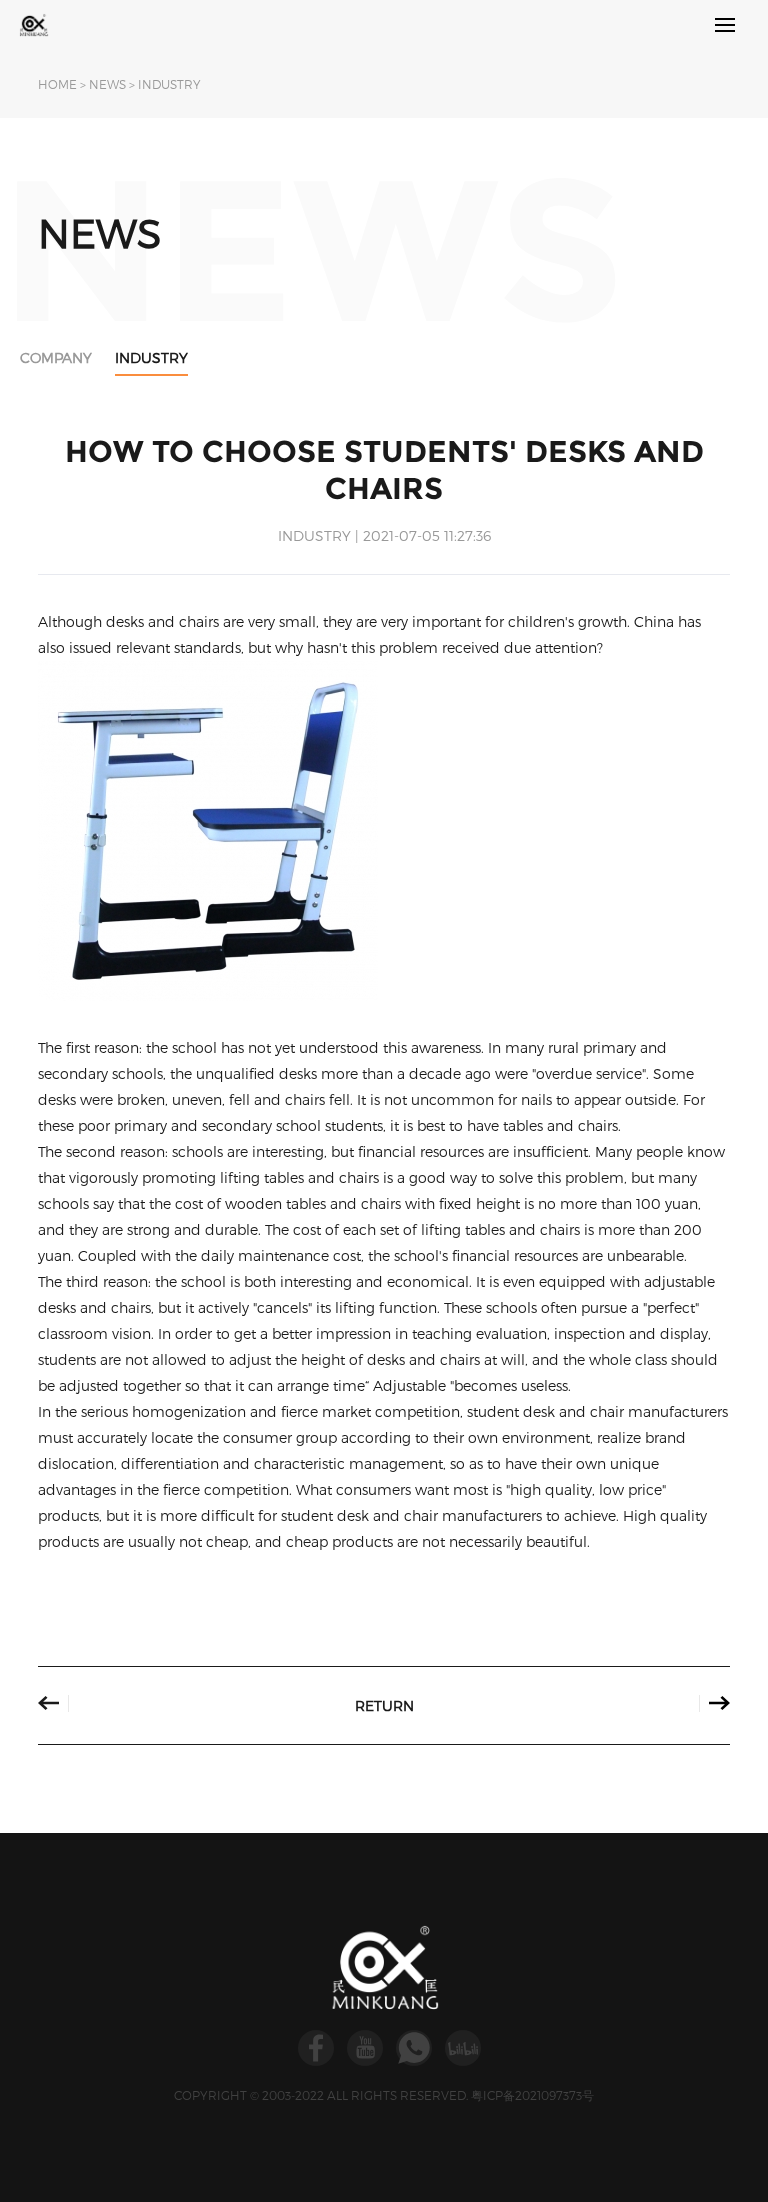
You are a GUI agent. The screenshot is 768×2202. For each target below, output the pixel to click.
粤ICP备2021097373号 (532, 2095)
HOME (57, 84)
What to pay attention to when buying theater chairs (690, 1703)
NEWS (107, 84)
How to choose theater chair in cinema (78, 1703)
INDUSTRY (169, 84)
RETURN (384, 1705)
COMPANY (56, 357)
